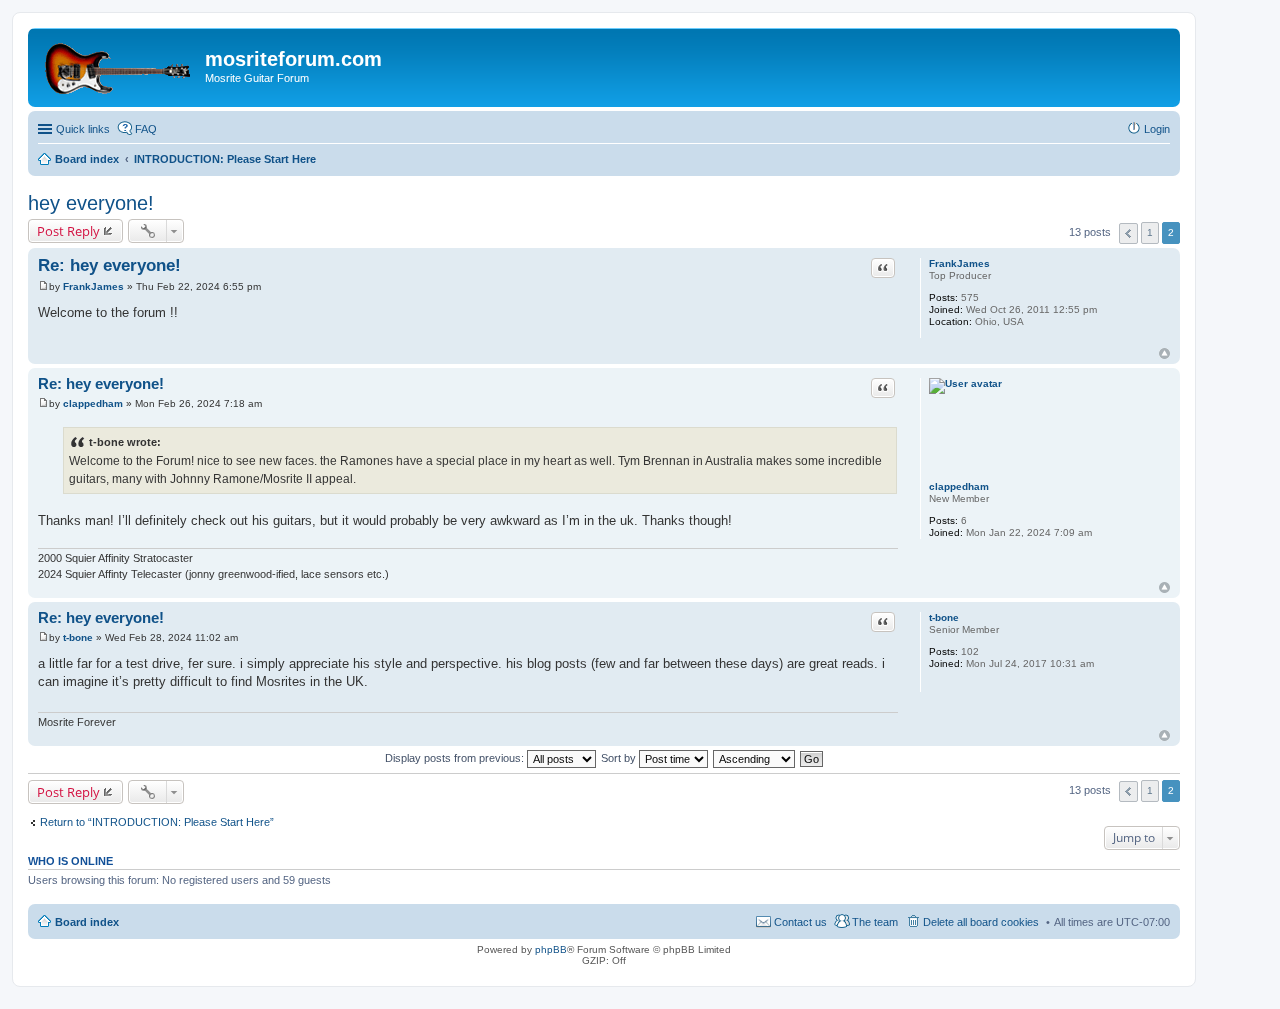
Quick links (83, 129)
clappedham (959, 486)
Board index (87, 922)
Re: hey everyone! (109, 265)
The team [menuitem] (875, 922)
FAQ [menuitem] (146, 129)
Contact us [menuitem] (800, 922)
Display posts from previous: (456, 758)
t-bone (944, 617)
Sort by (620, 758)
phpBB (551, 949)
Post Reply (68, 231)
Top (1164, 353)
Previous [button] (1128, 233)
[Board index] (119, 65)
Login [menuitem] (1157, 129)
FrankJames (959, 263)
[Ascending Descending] (755, 758)
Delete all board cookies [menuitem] (981, 922)
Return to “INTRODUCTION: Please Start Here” (157, 822)
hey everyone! (91, 203)
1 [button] (1150, 232)
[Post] (43, 286)
